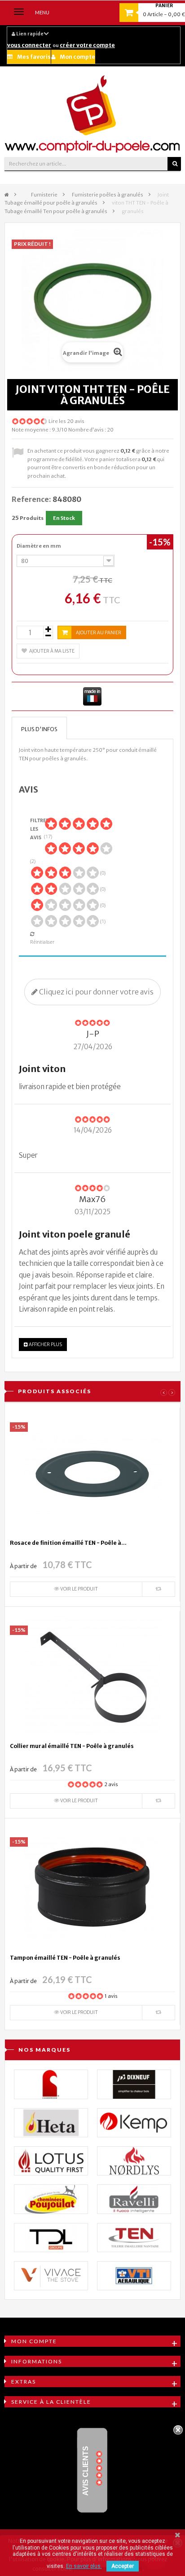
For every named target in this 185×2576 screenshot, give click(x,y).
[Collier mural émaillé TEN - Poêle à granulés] (92, 1676)
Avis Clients (86, 2471)
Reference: (31, 499)
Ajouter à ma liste (52, 651)
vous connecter (29, 45)
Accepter (123, 2566)
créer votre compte (87, 45)
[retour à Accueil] (7, 195)
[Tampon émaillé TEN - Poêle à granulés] (92, 1888)
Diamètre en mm (39, 546)
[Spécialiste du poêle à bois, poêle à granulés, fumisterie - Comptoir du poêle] (92, 114)
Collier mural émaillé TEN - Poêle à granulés (72, 1746)
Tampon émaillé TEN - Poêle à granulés (65, 1958)
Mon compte (77, 57)
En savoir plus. (84, 2566)
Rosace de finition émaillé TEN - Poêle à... (68, 1543)
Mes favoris (34, 57)
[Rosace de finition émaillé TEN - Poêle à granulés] (92, 1473)
